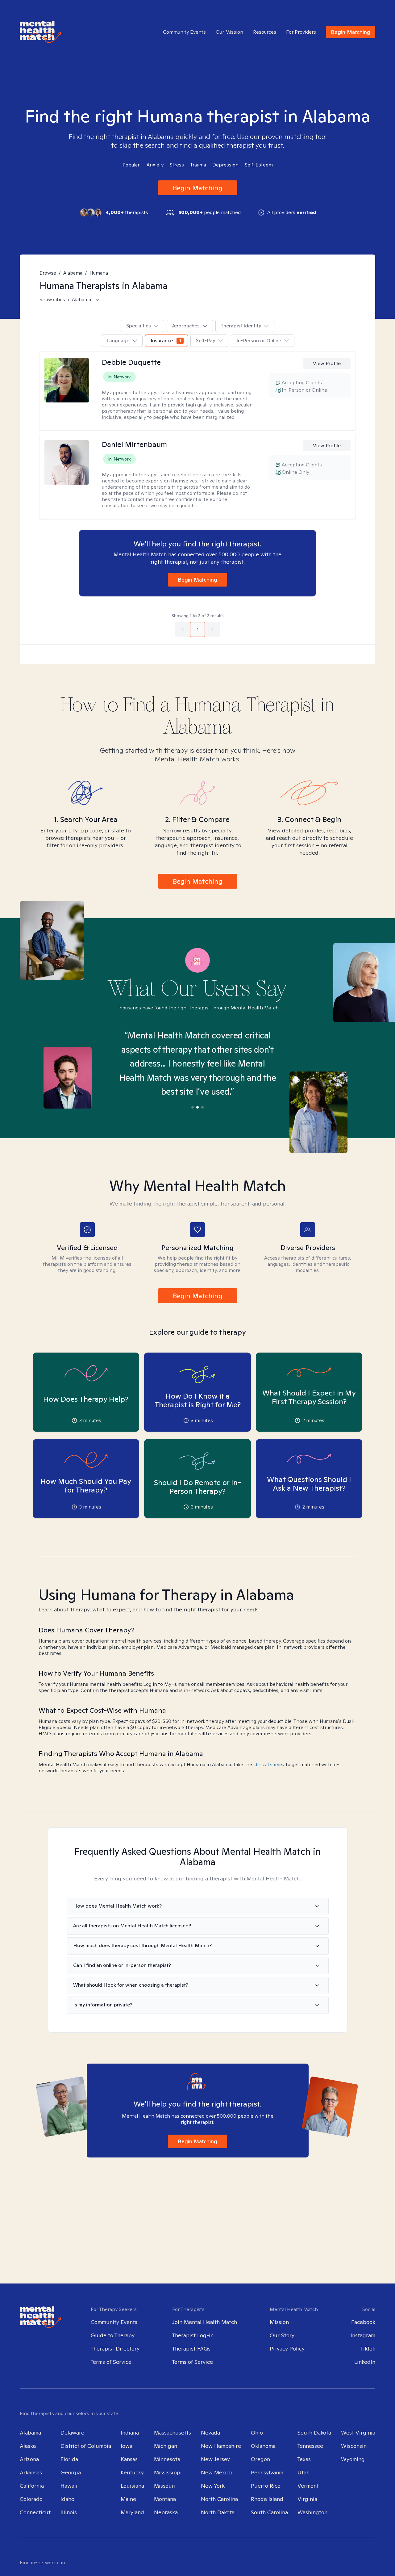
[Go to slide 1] (193, 1107)
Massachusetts (173, 2433)
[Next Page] (212, 629)
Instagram (363, 2335)
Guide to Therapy (113, 2335)
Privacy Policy (287, 2349)
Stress (177, 165)
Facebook (363, 2322)
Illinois (69, 2512)
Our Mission (229, 32)
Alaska (28, 2446)
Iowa (127, 2446)
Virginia (307, 2499)
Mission (279, 2322)
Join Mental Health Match (205, 2322)
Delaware (72, 2433)
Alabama (73, 273)
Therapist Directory (115, 2349)
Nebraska (166, 2512)
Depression (225, 165)
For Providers (301, 32)
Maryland (132, 2512)
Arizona (29, 2459)
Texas (304, 2459)
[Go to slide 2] (197, 1107)
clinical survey (269, 1764)
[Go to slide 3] (202, 1107)
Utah (304, 2472)
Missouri (165, 2486)
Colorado (31, 2499)
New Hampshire (221, 2446)
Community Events (184, 32)
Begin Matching (351, 32)
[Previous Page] (183, 629)
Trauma (198, 165)
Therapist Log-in (193, 2335)
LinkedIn (365, 2362)
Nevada (210, 2433)
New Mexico (217, 2472)
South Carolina (269, 2512)
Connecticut (35, 2512)
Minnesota (167, 2459)
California (32, 2486)
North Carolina (219, 2499)
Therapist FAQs (191, 2349)
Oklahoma (263, 2446)
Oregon (260, 2459)
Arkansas (31, 2472)
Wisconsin (354, 2446)
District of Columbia (86, 2446)
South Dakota (314, 2433)
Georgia (71, 2472)
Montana (165, 2499)
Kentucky (132, 2472)
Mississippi (168, 2472)
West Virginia (358, 2433)
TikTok (368, 2349)
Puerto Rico (266, 2486)
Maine (128, 2499)
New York (213, 2486)
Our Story (282, 2335)
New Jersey (215, 2459)
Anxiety (155, 165)
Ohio (257, 2433)
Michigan (166, 2446)
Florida (69, 2459)
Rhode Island (267, 2499)
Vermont (308, 2486)
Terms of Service (111, 2362)
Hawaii (69, 2486)
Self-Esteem (259, 165)
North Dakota (218, 2512)
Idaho (67, 2499)
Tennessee (310, 2446)
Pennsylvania (267, 2472)
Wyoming (353, 2459)
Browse (48, 273)
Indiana (130, 2433)
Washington (312, 2512)
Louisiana (132, 2486)
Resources (265, 32)
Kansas (129, 2459)
